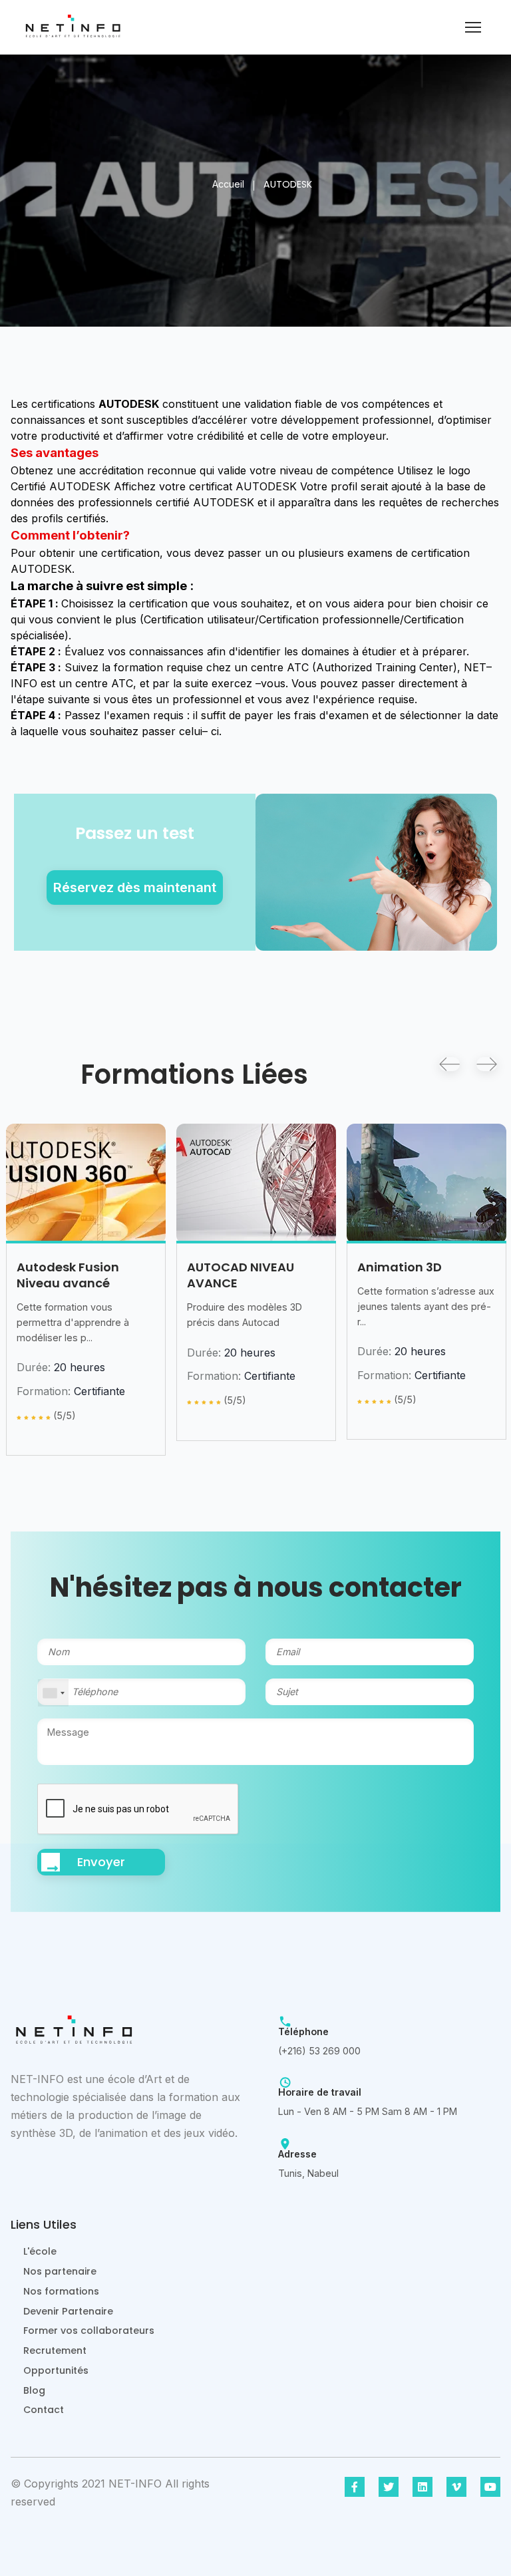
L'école (40, 2251)
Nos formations (61, 2291)
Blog (34, 2390)
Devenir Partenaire (68, 2311)
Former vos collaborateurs (89, 2331)
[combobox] (53, 1693)
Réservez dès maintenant (135, 887)
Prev (449, 1064)
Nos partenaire (60, 2271)
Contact (44, 2410)
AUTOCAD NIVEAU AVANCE (241, 1275)
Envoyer (101, 1862)
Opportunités (56, 2370)
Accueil (228, 184)
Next (487, 1064)
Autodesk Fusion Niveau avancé (68, 1275)
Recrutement (55, 2350)
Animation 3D (400, 1267)
